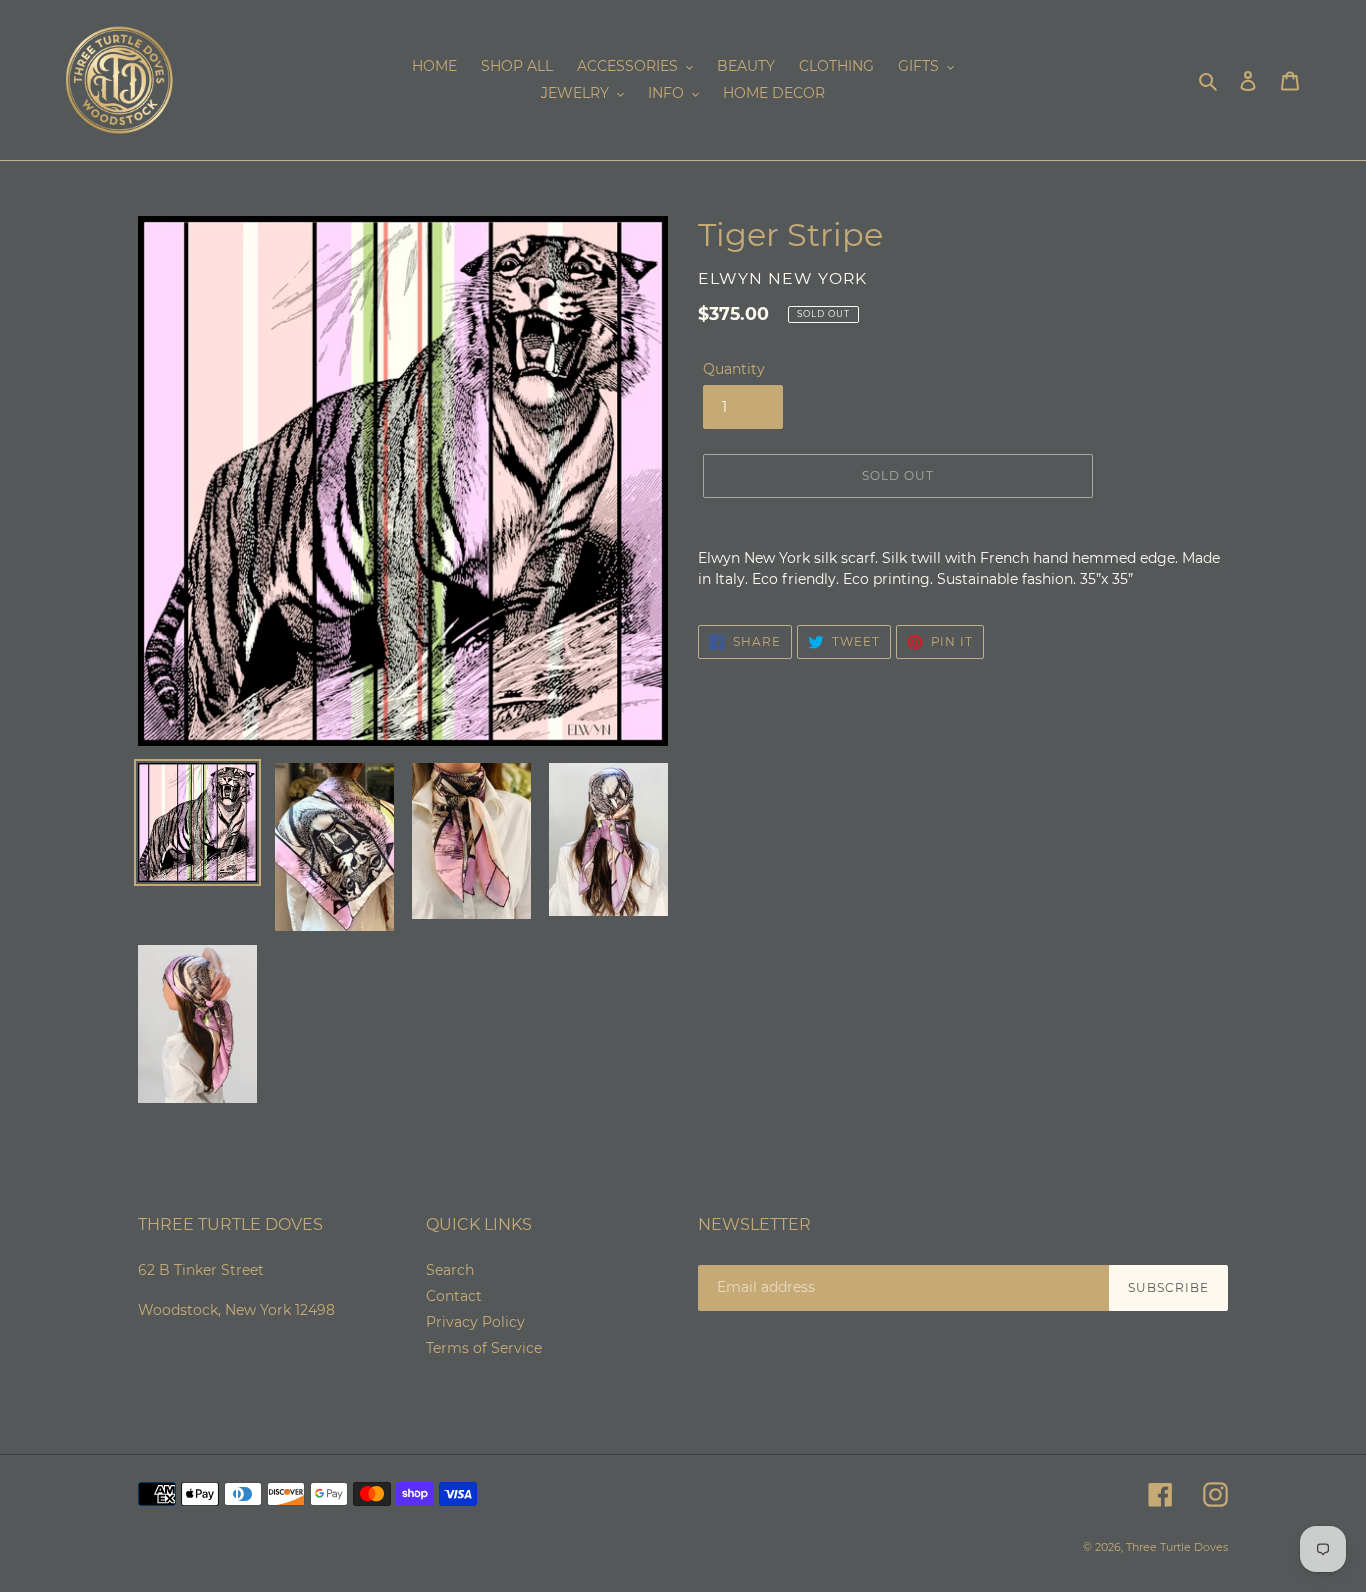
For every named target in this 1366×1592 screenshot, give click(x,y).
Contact (454, 1296)
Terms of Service (484, 1348)
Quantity (734, 369)
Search (450, 1270)
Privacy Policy (475, 1322)
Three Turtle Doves (1177, 1547)
